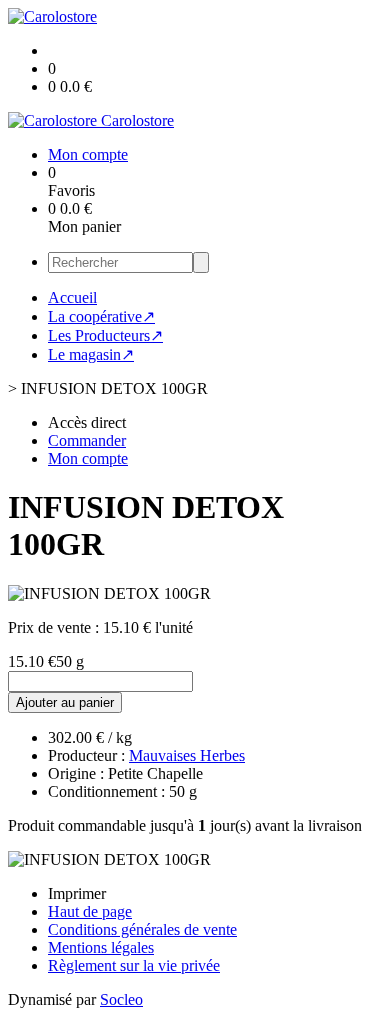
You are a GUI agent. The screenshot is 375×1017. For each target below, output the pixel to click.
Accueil (72, 297)
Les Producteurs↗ (105, 335)
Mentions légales (101, 947)
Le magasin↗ (91, 354)
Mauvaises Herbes (187, 755)
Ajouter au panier (65, 702)
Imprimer (77, 893)
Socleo (121, 999)
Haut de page (90, 911)
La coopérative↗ (101, 316)
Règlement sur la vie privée (134, 965)
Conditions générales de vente (142, 929)
